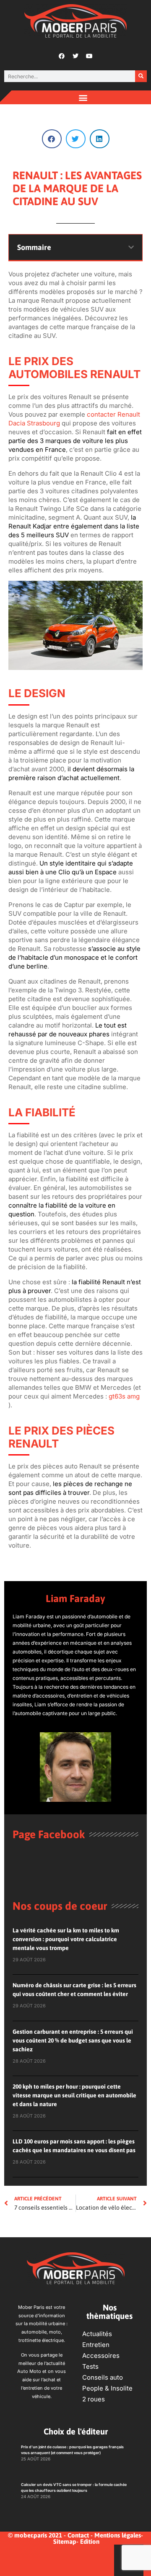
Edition (90, 2541)
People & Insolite (107, 2388)
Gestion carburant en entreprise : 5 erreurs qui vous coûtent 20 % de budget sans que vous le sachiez (73, 2040)
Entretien (96, 2345)
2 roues (94, 2399)
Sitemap (65, 2541)
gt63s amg (124, 1396)
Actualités (97, 2334)
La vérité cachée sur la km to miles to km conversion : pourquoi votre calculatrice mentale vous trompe (66, 1939)
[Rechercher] (141, 76)
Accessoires (101, 2356)
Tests (90, 2366)
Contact (78, 2535)
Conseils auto (103, 2377)
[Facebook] (62, 56)
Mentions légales (118, 2535)
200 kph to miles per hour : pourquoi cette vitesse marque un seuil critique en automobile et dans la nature (74, 2095)
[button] (83, 97)
